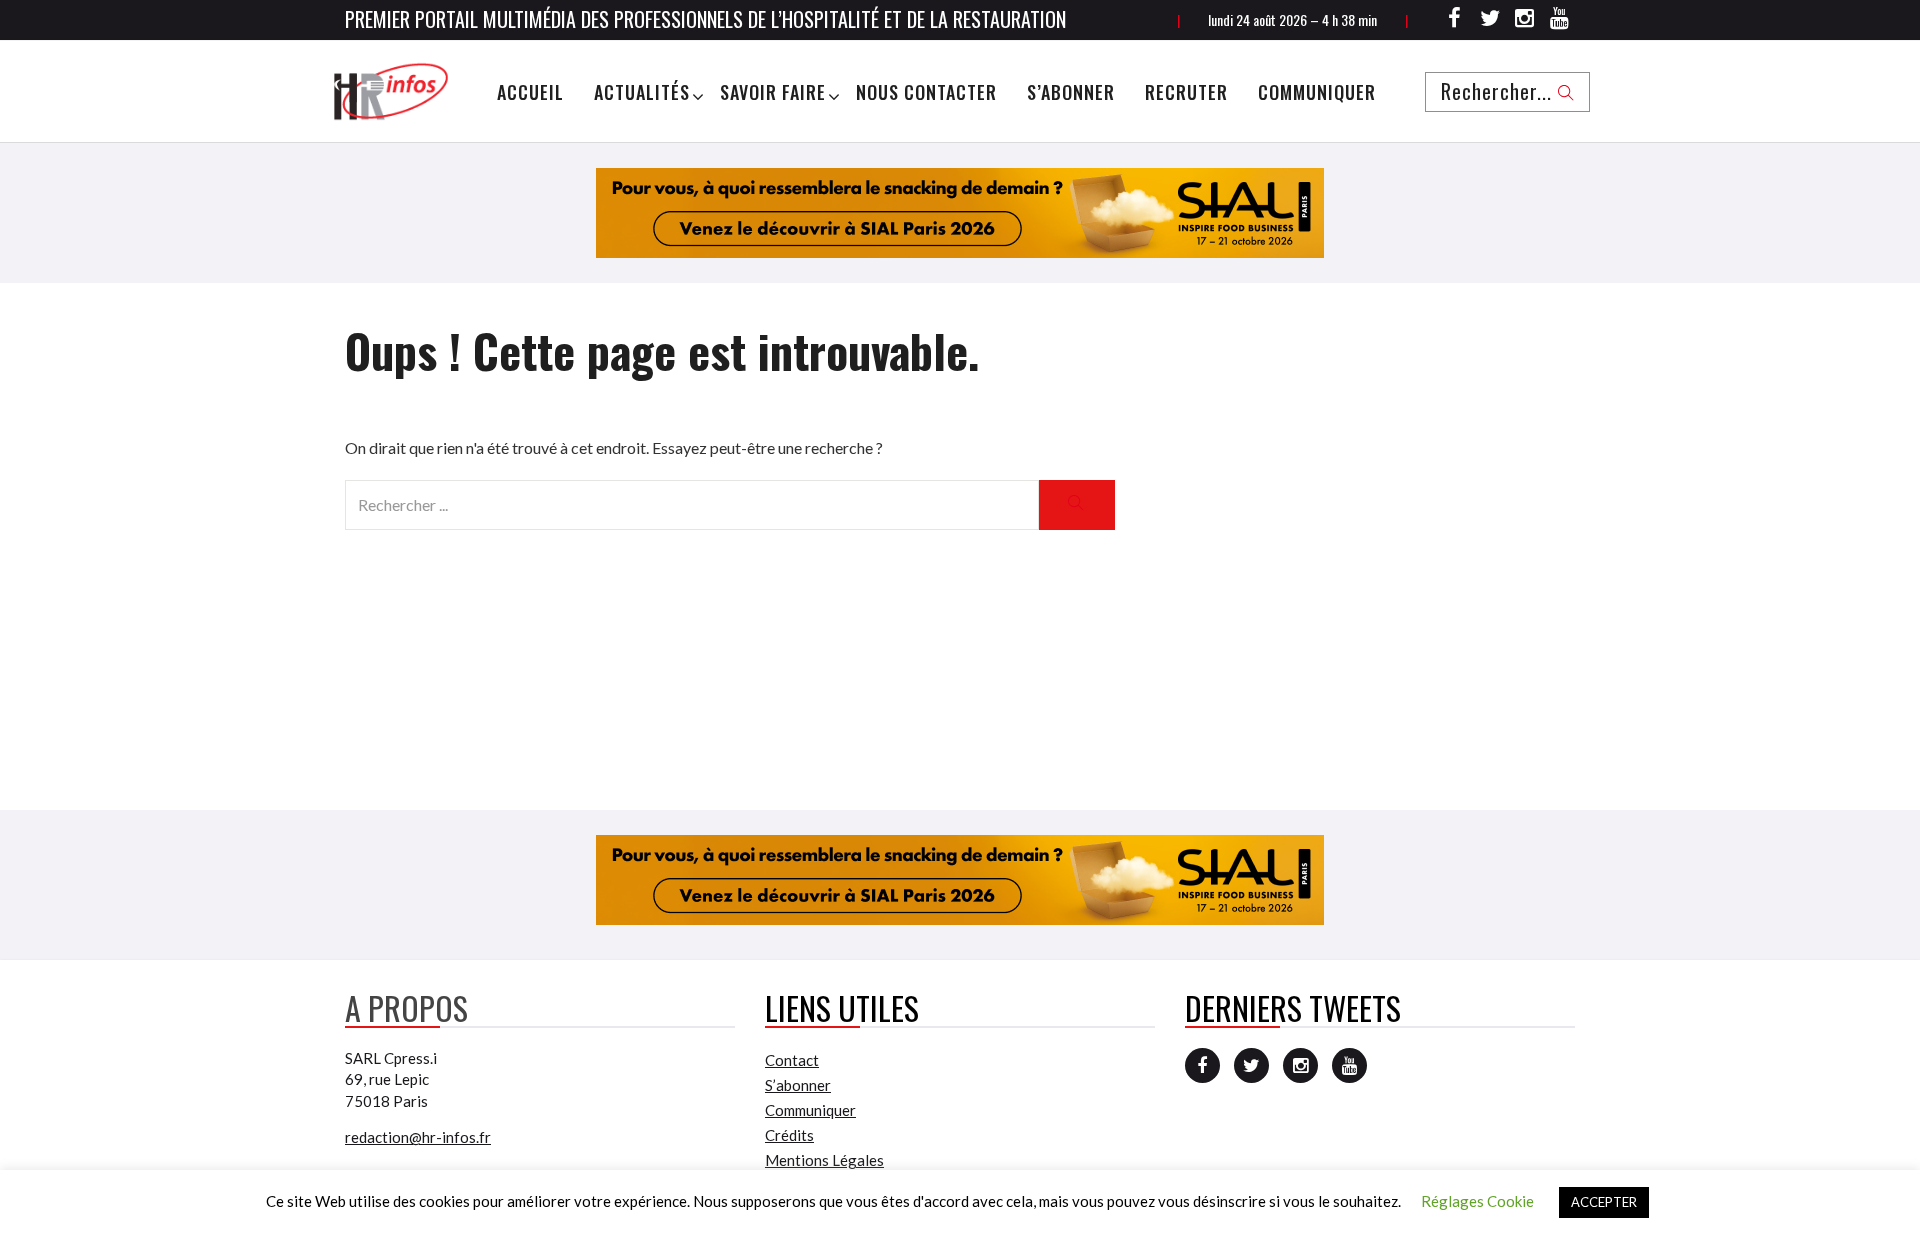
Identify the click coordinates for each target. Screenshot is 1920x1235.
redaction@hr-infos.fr (418, 1137)
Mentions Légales (824, 1160)
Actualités (642, 92)
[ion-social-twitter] (1490, 21)
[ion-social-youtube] (1560, 21)
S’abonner (1071, 92)
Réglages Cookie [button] (1477, 1201)
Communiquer (1317, 92)
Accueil (530, 92)
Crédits (789, 1135)
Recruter (1186, 92)
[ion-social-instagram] (1525, 21)
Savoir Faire (773, 92)
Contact (792, 1060)
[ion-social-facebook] (1455, 21)
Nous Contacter (926, 92)
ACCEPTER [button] (1604, 1202)
